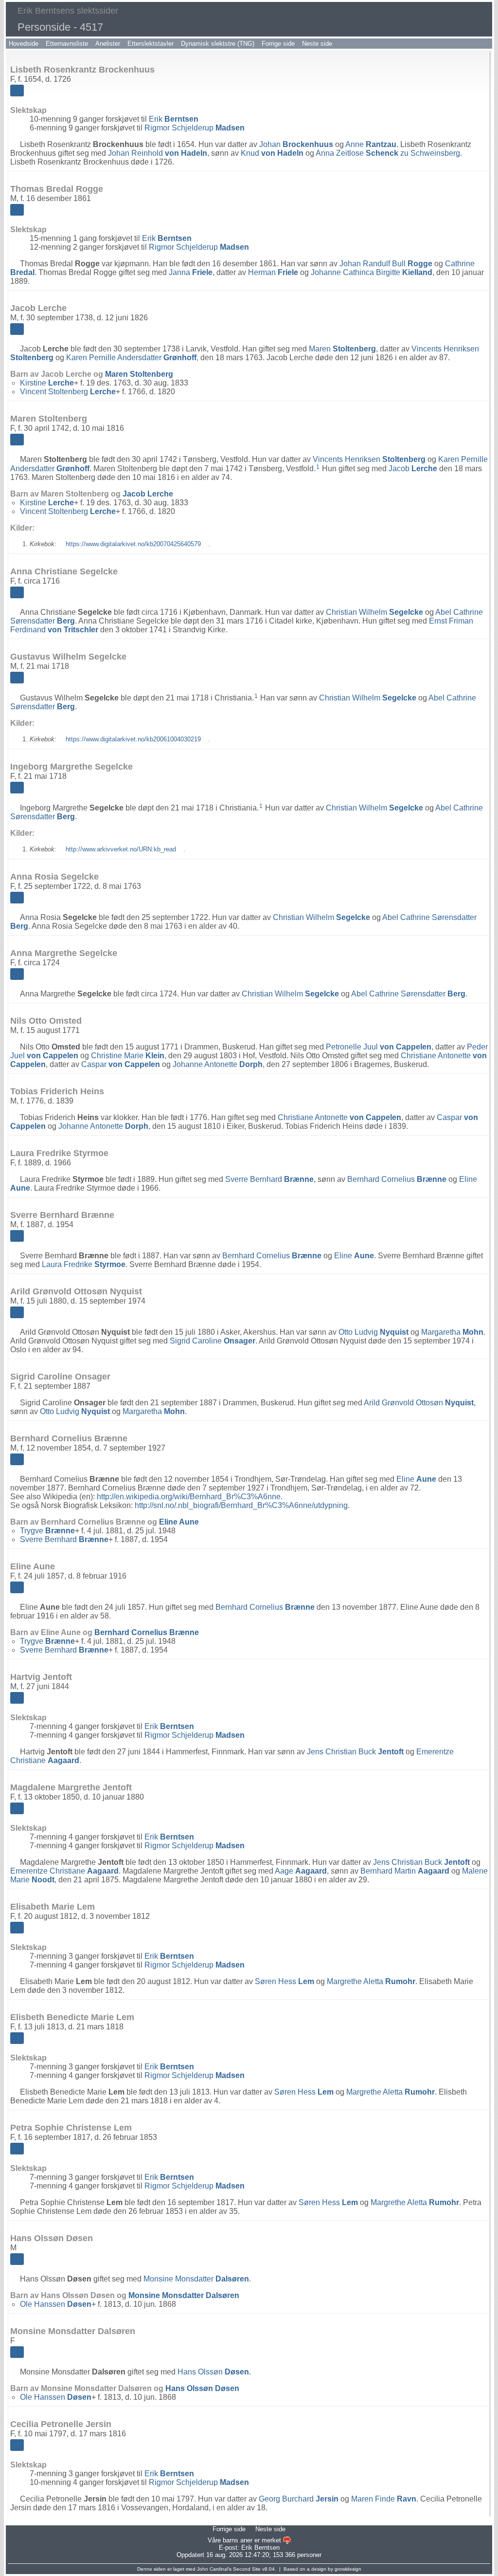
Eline (354, 1256)
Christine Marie (128, 1056)
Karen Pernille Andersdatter (131, 358)
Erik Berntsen (260, 2548)
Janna (191, 272)
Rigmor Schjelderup (195, 128)
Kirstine (47, 383)
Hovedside (24, 44)
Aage (301, 1871)
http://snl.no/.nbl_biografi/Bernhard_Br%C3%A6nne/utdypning (241, 1505)
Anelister (108, 44)
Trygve (47, 1531)
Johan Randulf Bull (386, 264)
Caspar (121, 1064)
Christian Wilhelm (374, 612)
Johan (296, 144)
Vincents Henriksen (369, 459)
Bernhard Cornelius (397, 1179)
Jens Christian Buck (355, 1752)
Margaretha (452, 1332)
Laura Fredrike (84, 1264)
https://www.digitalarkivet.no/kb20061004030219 (133, 739)
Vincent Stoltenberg (68, 392)
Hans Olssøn (213, 2372)
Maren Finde (384, 2499)
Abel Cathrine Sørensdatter (408, 994)
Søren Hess (285, 1981)
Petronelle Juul (379, 1047)
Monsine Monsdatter (196, 2279)
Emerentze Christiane (64, 1871)
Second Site (247, 2569)
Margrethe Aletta (371, 1981)
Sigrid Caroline (213, 1341)
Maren (342, 349)
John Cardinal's (214, 2569)
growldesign (348, 2569)
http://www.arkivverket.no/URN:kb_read (121, 849)
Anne (371, 144)
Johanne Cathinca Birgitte (372, 272)
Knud (272, 153)
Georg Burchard (299, 2499)
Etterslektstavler (151, 44)
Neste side (317, 44)
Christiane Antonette (339, 1117)
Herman (273, 272)
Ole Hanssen (56, 2304)
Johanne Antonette (218, 1064)
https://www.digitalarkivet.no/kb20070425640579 (133, 544)
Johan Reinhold (158, 153)
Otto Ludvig (373, 1332)
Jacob (413, 469)
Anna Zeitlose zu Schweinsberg (388, 153)
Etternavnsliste (67, 44)
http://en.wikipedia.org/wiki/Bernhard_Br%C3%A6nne (189, 1497)
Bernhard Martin (405, 1871)
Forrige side (278, 44)
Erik (174, 119)
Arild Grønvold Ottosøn (419, 1403)
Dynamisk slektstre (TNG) (218, 44)
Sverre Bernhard (269, 1179)
